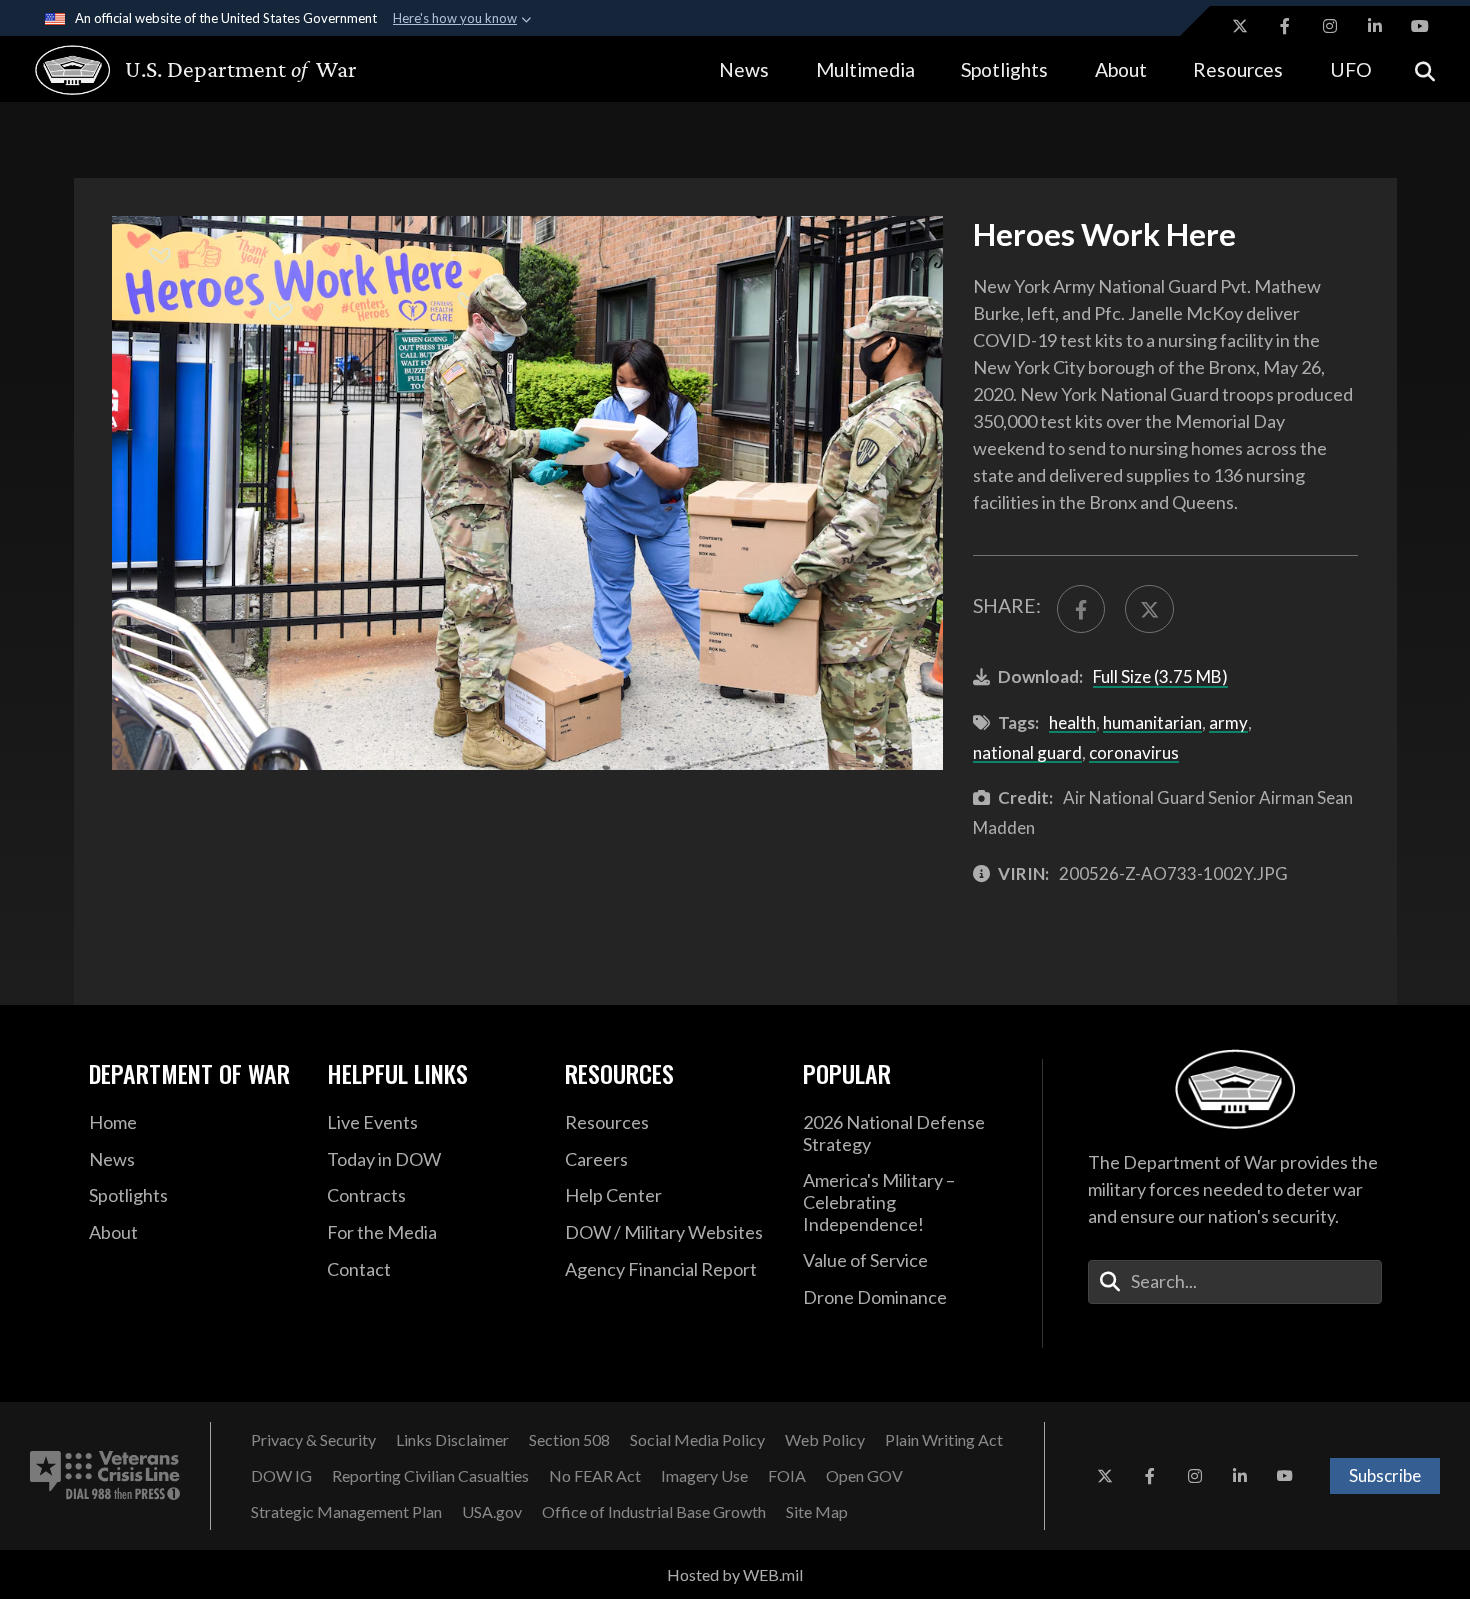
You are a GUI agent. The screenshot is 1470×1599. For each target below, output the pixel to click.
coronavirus (1134, 752)
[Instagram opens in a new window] (1330, 26)
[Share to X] (1149, 609)
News (744, 69)
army (1228, 722)
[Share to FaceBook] (1081, 609)
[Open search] (1425, 69)
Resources (1238, 69)
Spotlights (1004, 69)
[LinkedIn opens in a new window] (1375, 26)
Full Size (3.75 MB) (1160, 676)
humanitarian (1152, 722)
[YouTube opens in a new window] (1420, 26)
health (1072, 722)
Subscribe (1385, 1475)
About (1121, 69)
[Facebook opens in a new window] (1285, 26)
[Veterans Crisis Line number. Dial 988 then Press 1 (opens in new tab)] (105, 1476)
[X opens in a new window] (1240, 26)
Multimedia (865, 69)
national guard (1027, 752)
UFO (1351, 69)
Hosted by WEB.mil (735, 1574)
